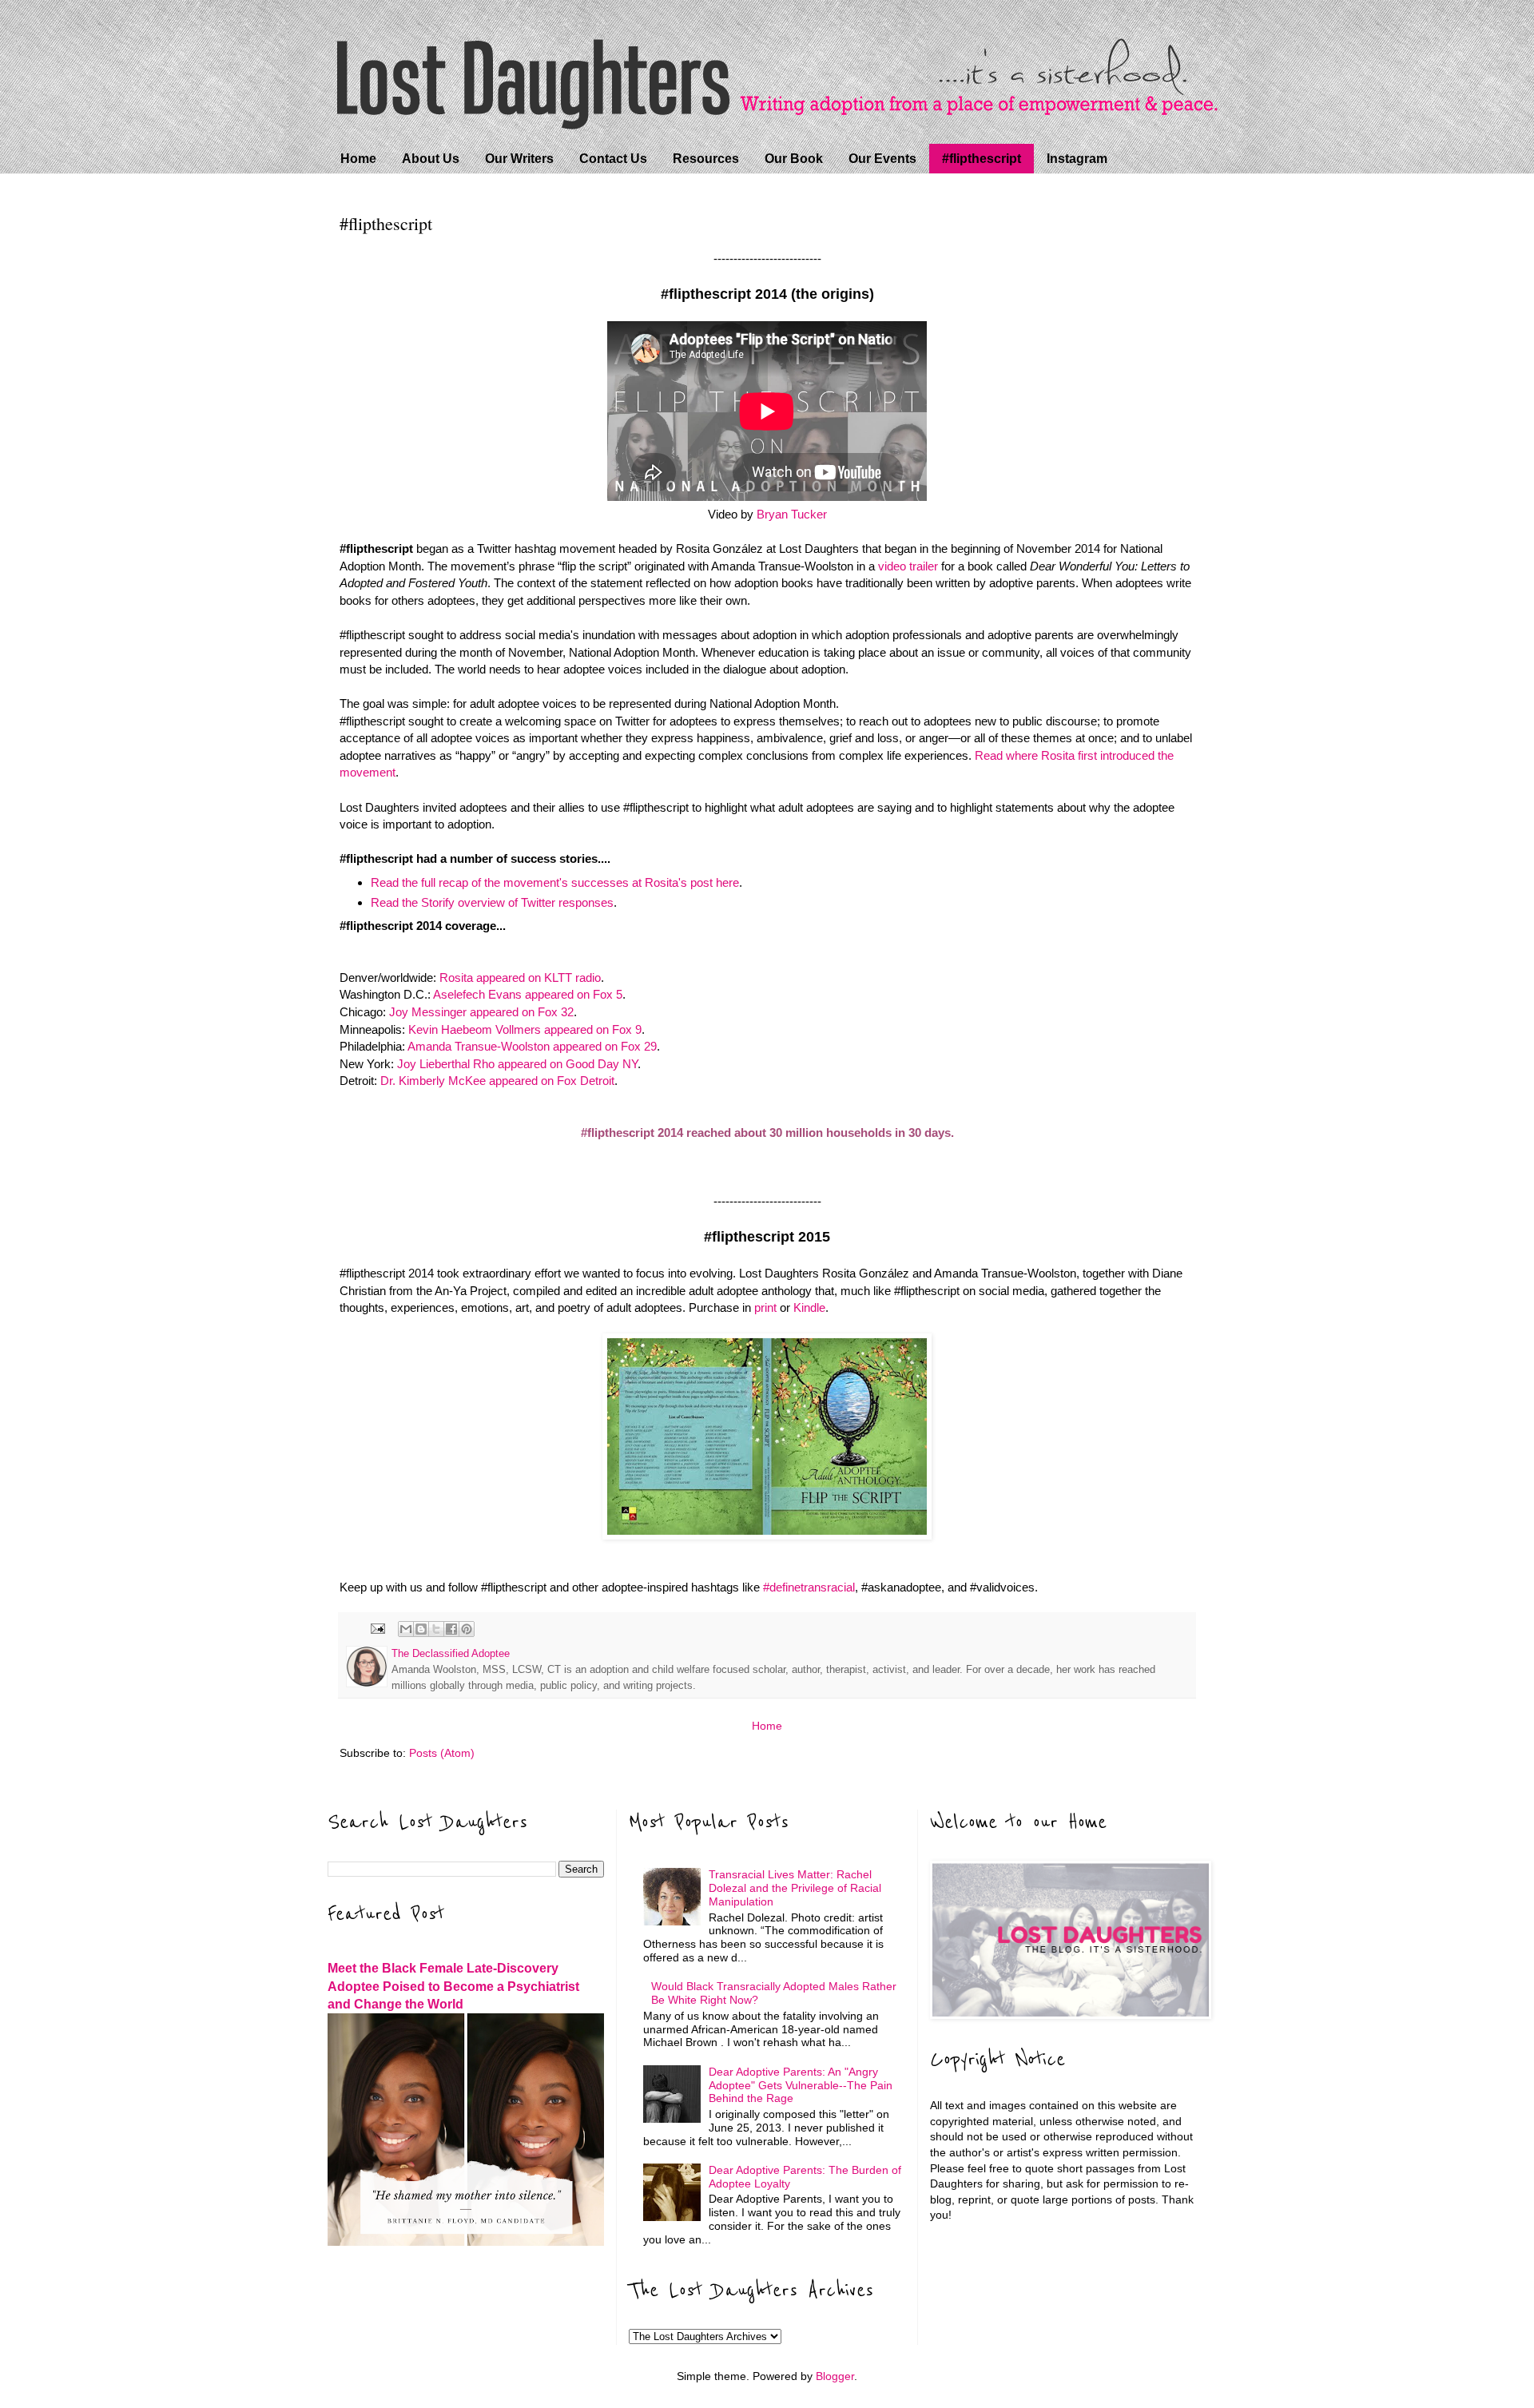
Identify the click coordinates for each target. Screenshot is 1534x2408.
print (767, 1307)
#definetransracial (809, 1587)
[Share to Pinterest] (467, 1629)
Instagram (1077, 159)
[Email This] (406, 1629)
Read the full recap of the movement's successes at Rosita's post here (555, 882)
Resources (706, 159)
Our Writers (519, 159)
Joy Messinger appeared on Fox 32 (481, 1012)
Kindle (809, 1307)
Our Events (882, 159)
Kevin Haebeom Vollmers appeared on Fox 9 (525, 1029)
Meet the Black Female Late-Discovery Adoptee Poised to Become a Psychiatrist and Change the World (453, 1986)
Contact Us (613, 159)
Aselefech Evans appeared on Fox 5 (528, 994)
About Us (431, 159)
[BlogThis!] (421, 1629)
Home (358, 159)
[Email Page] (377, 1628)
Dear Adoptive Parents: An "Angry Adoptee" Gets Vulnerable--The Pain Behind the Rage (801, 2085)
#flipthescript (982, 159)
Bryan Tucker (792, 514)
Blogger (835, 2376)
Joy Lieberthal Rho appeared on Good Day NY (517, 1064)
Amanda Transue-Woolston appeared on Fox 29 (532, 1046)
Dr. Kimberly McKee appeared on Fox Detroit (497, 1081)
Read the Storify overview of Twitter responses (492, 902)
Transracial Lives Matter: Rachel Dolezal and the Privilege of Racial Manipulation (795, 1888)
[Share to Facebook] (451, 1629)
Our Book (794, 159)
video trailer (908, 566)
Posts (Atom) (442, 1753)
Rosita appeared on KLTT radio (520, 978)
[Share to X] (436, 1629)
